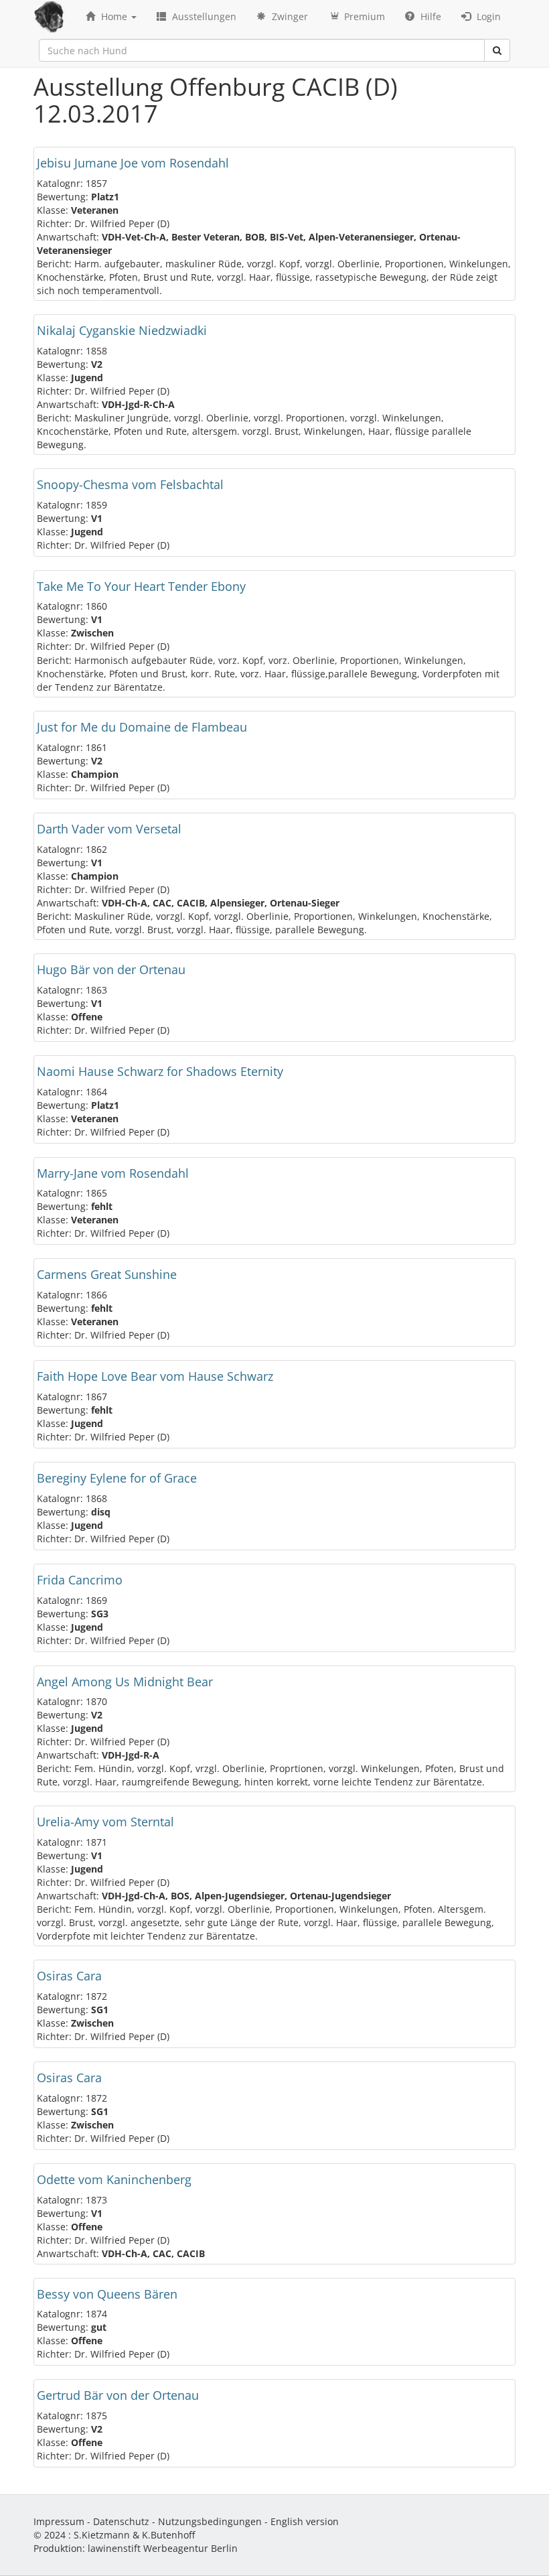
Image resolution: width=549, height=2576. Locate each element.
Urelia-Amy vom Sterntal (105, 1822)
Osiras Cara (69, 1976)
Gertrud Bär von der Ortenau (118, 2395)
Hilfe (429, 16)
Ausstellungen (203, 16)
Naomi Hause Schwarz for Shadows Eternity (160, 1071)
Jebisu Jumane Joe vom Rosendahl (133, 163)
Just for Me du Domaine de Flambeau (142, 727)
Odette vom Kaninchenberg (114, 2179)
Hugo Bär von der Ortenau (111, 969)
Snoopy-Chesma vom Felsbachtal (130, 484)
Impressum (59, 2521)
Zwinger (289, 16)
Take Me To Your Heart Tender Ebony (141, 586)
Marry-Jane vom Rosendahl (113, 1173)
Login (487, 16)
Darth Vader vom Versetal (109, 829)
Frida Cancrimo (80, 1580)
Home (114, 16)
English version (305, 2521)
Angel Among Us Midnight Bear (125, 1682)
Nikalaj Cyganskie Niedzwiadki (122, 330)
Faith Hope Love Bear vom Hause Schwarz (155, 1376)
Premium (363, 16)
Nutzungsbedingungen (210, 2521)
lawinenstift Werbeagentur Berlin (163, 2548)
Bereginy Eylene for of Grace (117, 1478)
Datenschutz (121, 2521)
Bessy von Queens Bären (107, 2294)
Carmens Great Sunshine (107, 1274)
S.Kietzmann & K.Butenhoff (134, 2535)
